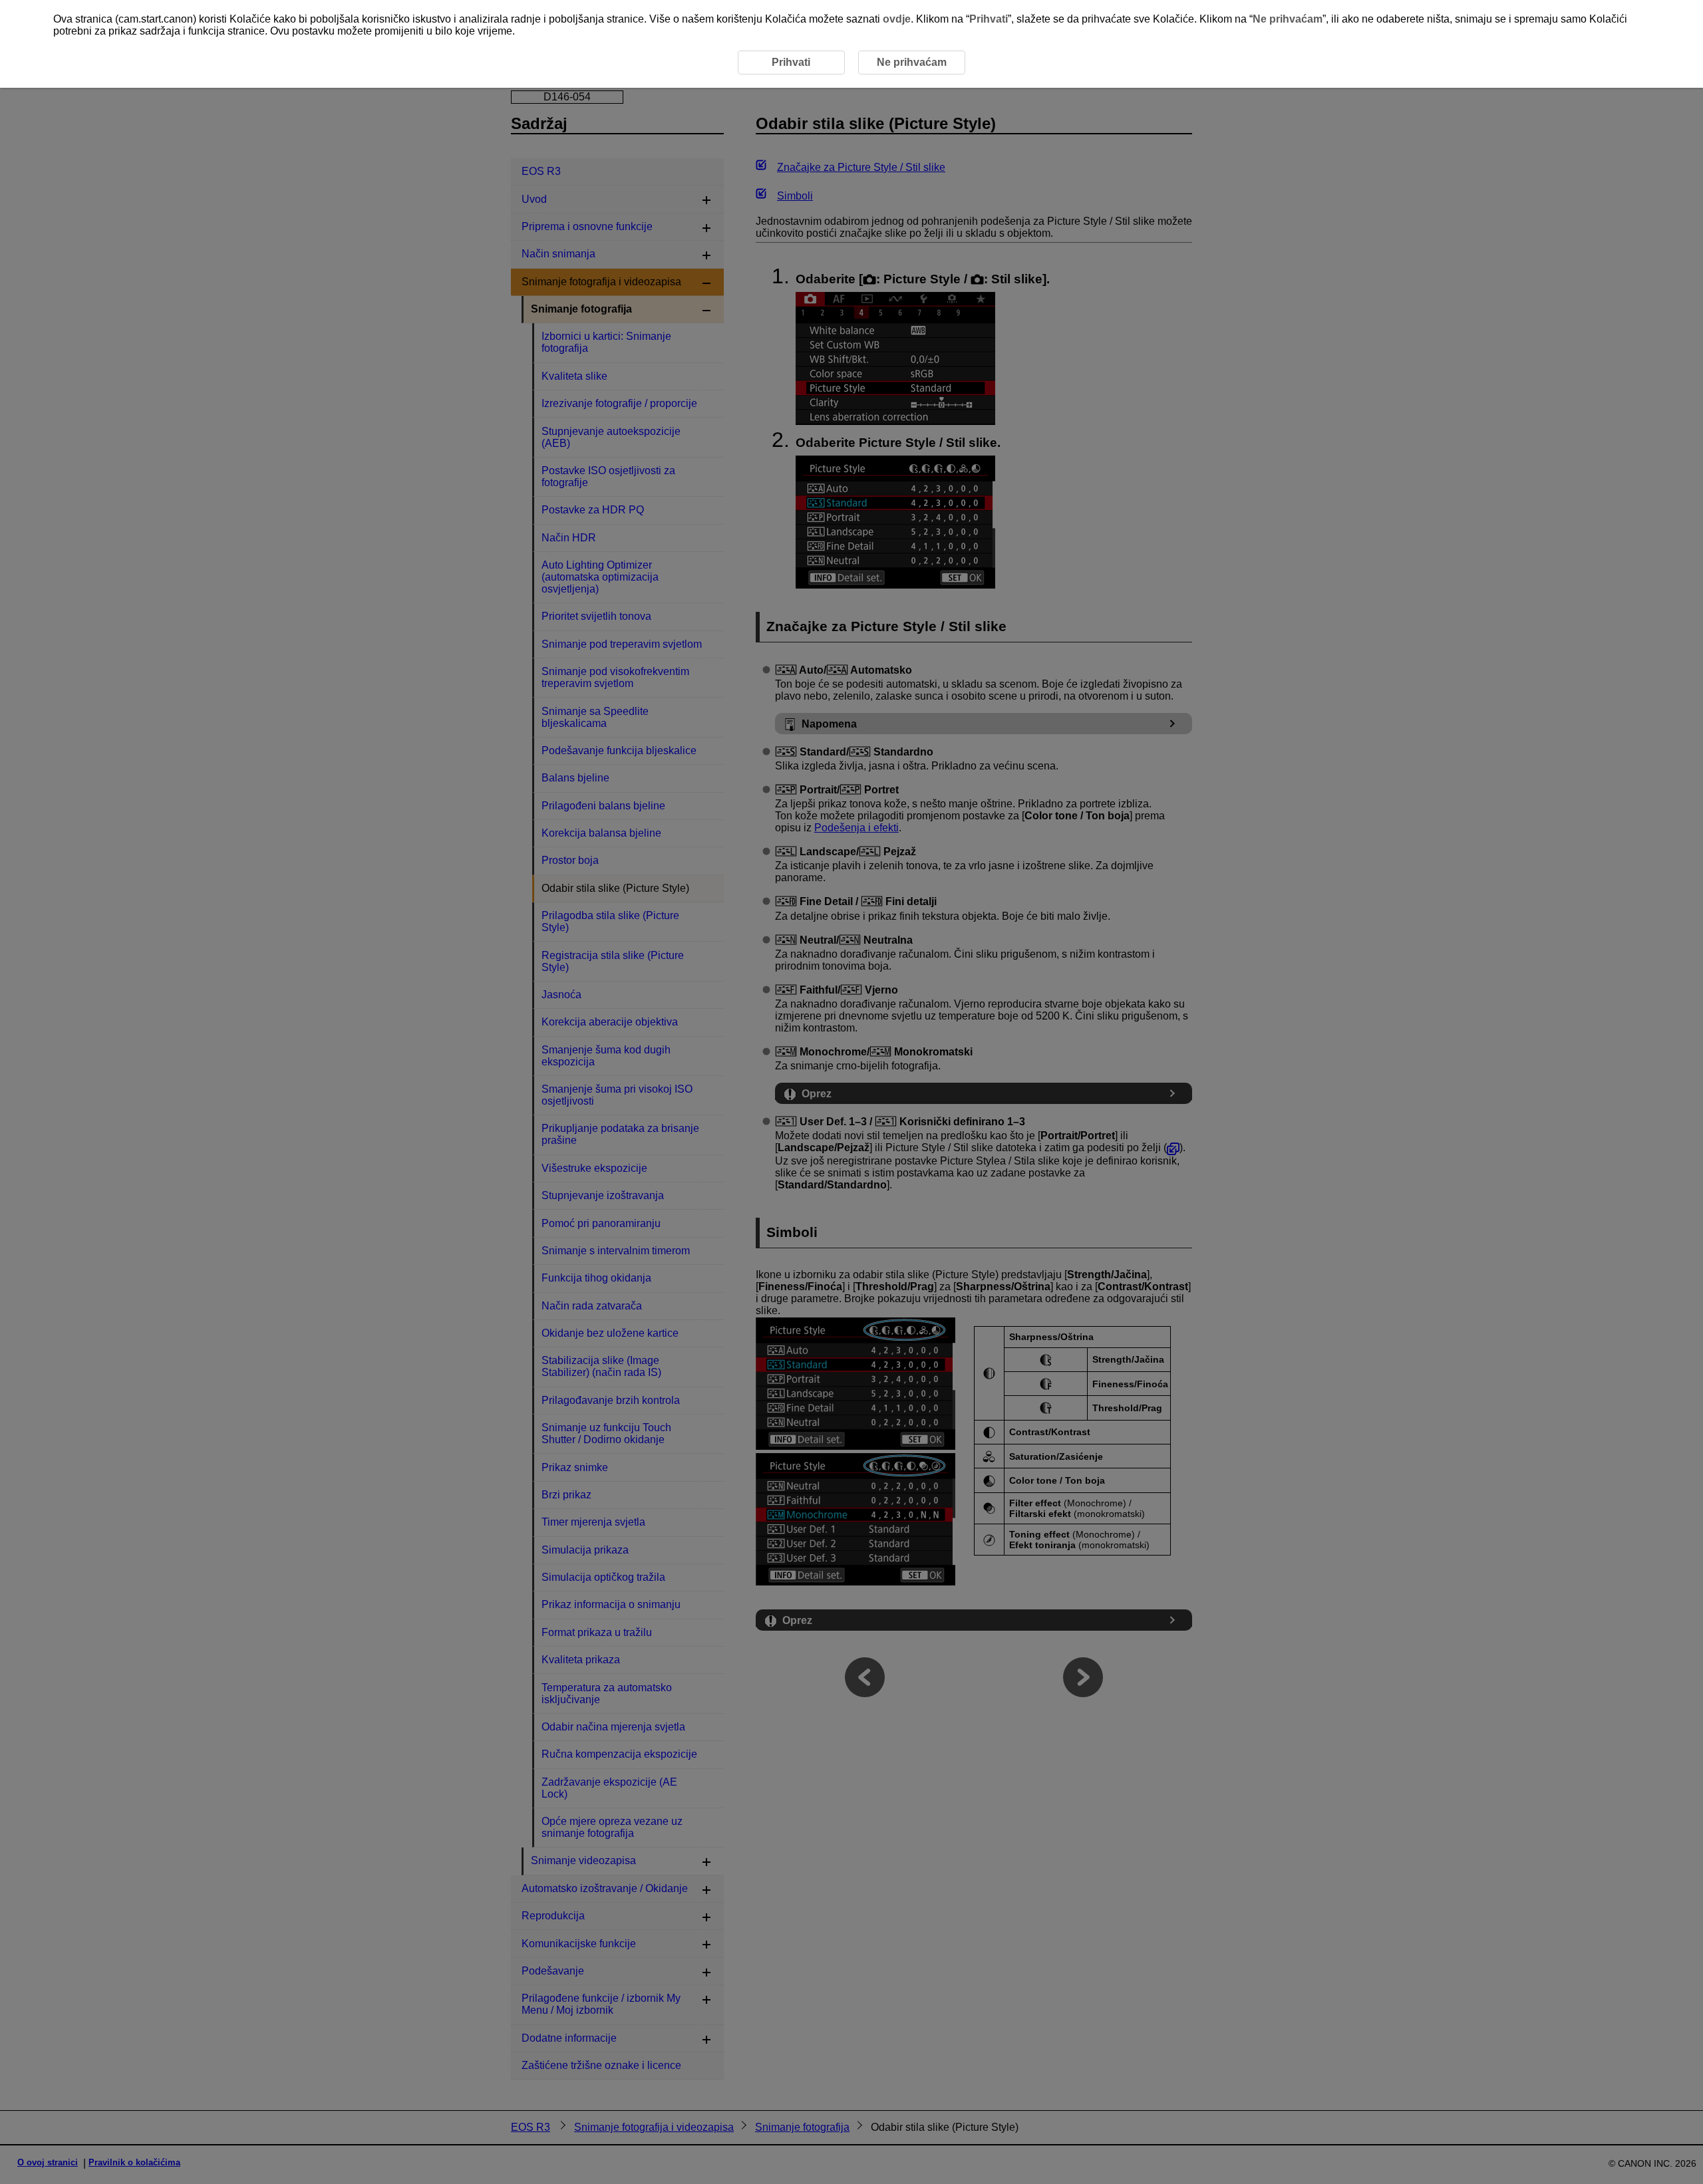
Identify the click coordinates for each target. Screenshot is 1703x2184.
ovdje (897, 19)
